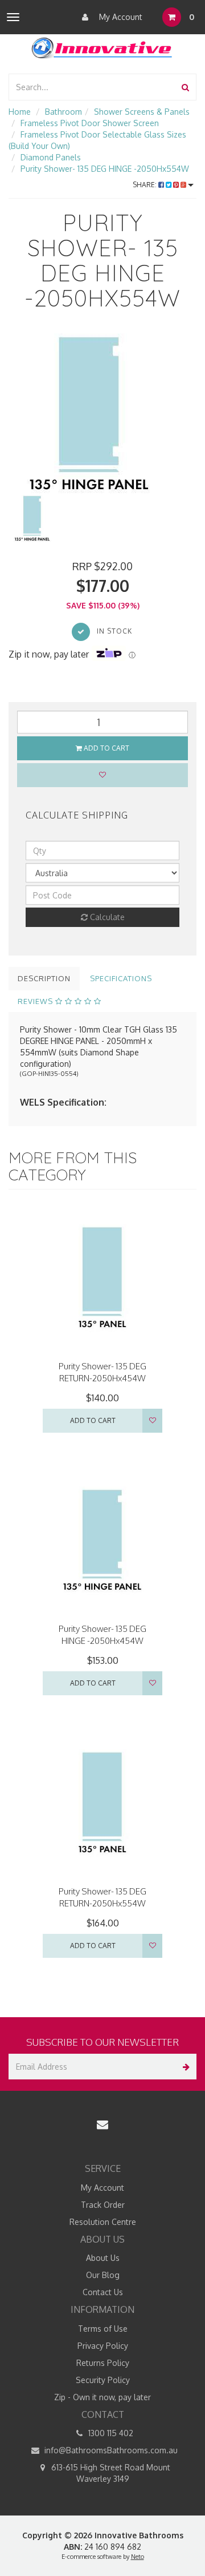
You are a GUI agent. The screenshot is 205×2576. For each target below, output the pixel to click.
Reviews (36, 1001)
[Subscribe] (184, 2067)
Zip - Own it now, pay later (102, 2397)
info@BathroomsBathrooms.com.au (110, 2450)
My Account (120, 17)
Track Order (103, 2205)
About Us (103, 2258)
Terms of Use (103, 2329)
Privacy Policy (103, 2346)
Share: (145, 185)
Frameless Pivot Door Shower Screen (90, 123)
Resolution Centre (103, 2222)
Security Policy (103, 2380)
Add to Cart (106, 748)
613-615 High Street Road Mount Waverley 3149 (110, 2473)
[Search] (185, 87)
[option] (102, 414)
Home (20, 112)
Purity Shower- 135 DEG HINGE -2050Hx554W (105, 169)
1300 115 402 (110, 2433)
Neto (138, 2557)
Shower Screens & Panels (142, 112)
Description (44, 978)
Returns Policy (103, 2363)
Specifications (121, 978)
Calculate (106, 917)
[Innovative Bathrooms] (102, 46)
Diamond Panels (51, 157)
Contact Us (103, 2292)
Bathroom (63, 112)
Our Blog (103, 2275)
